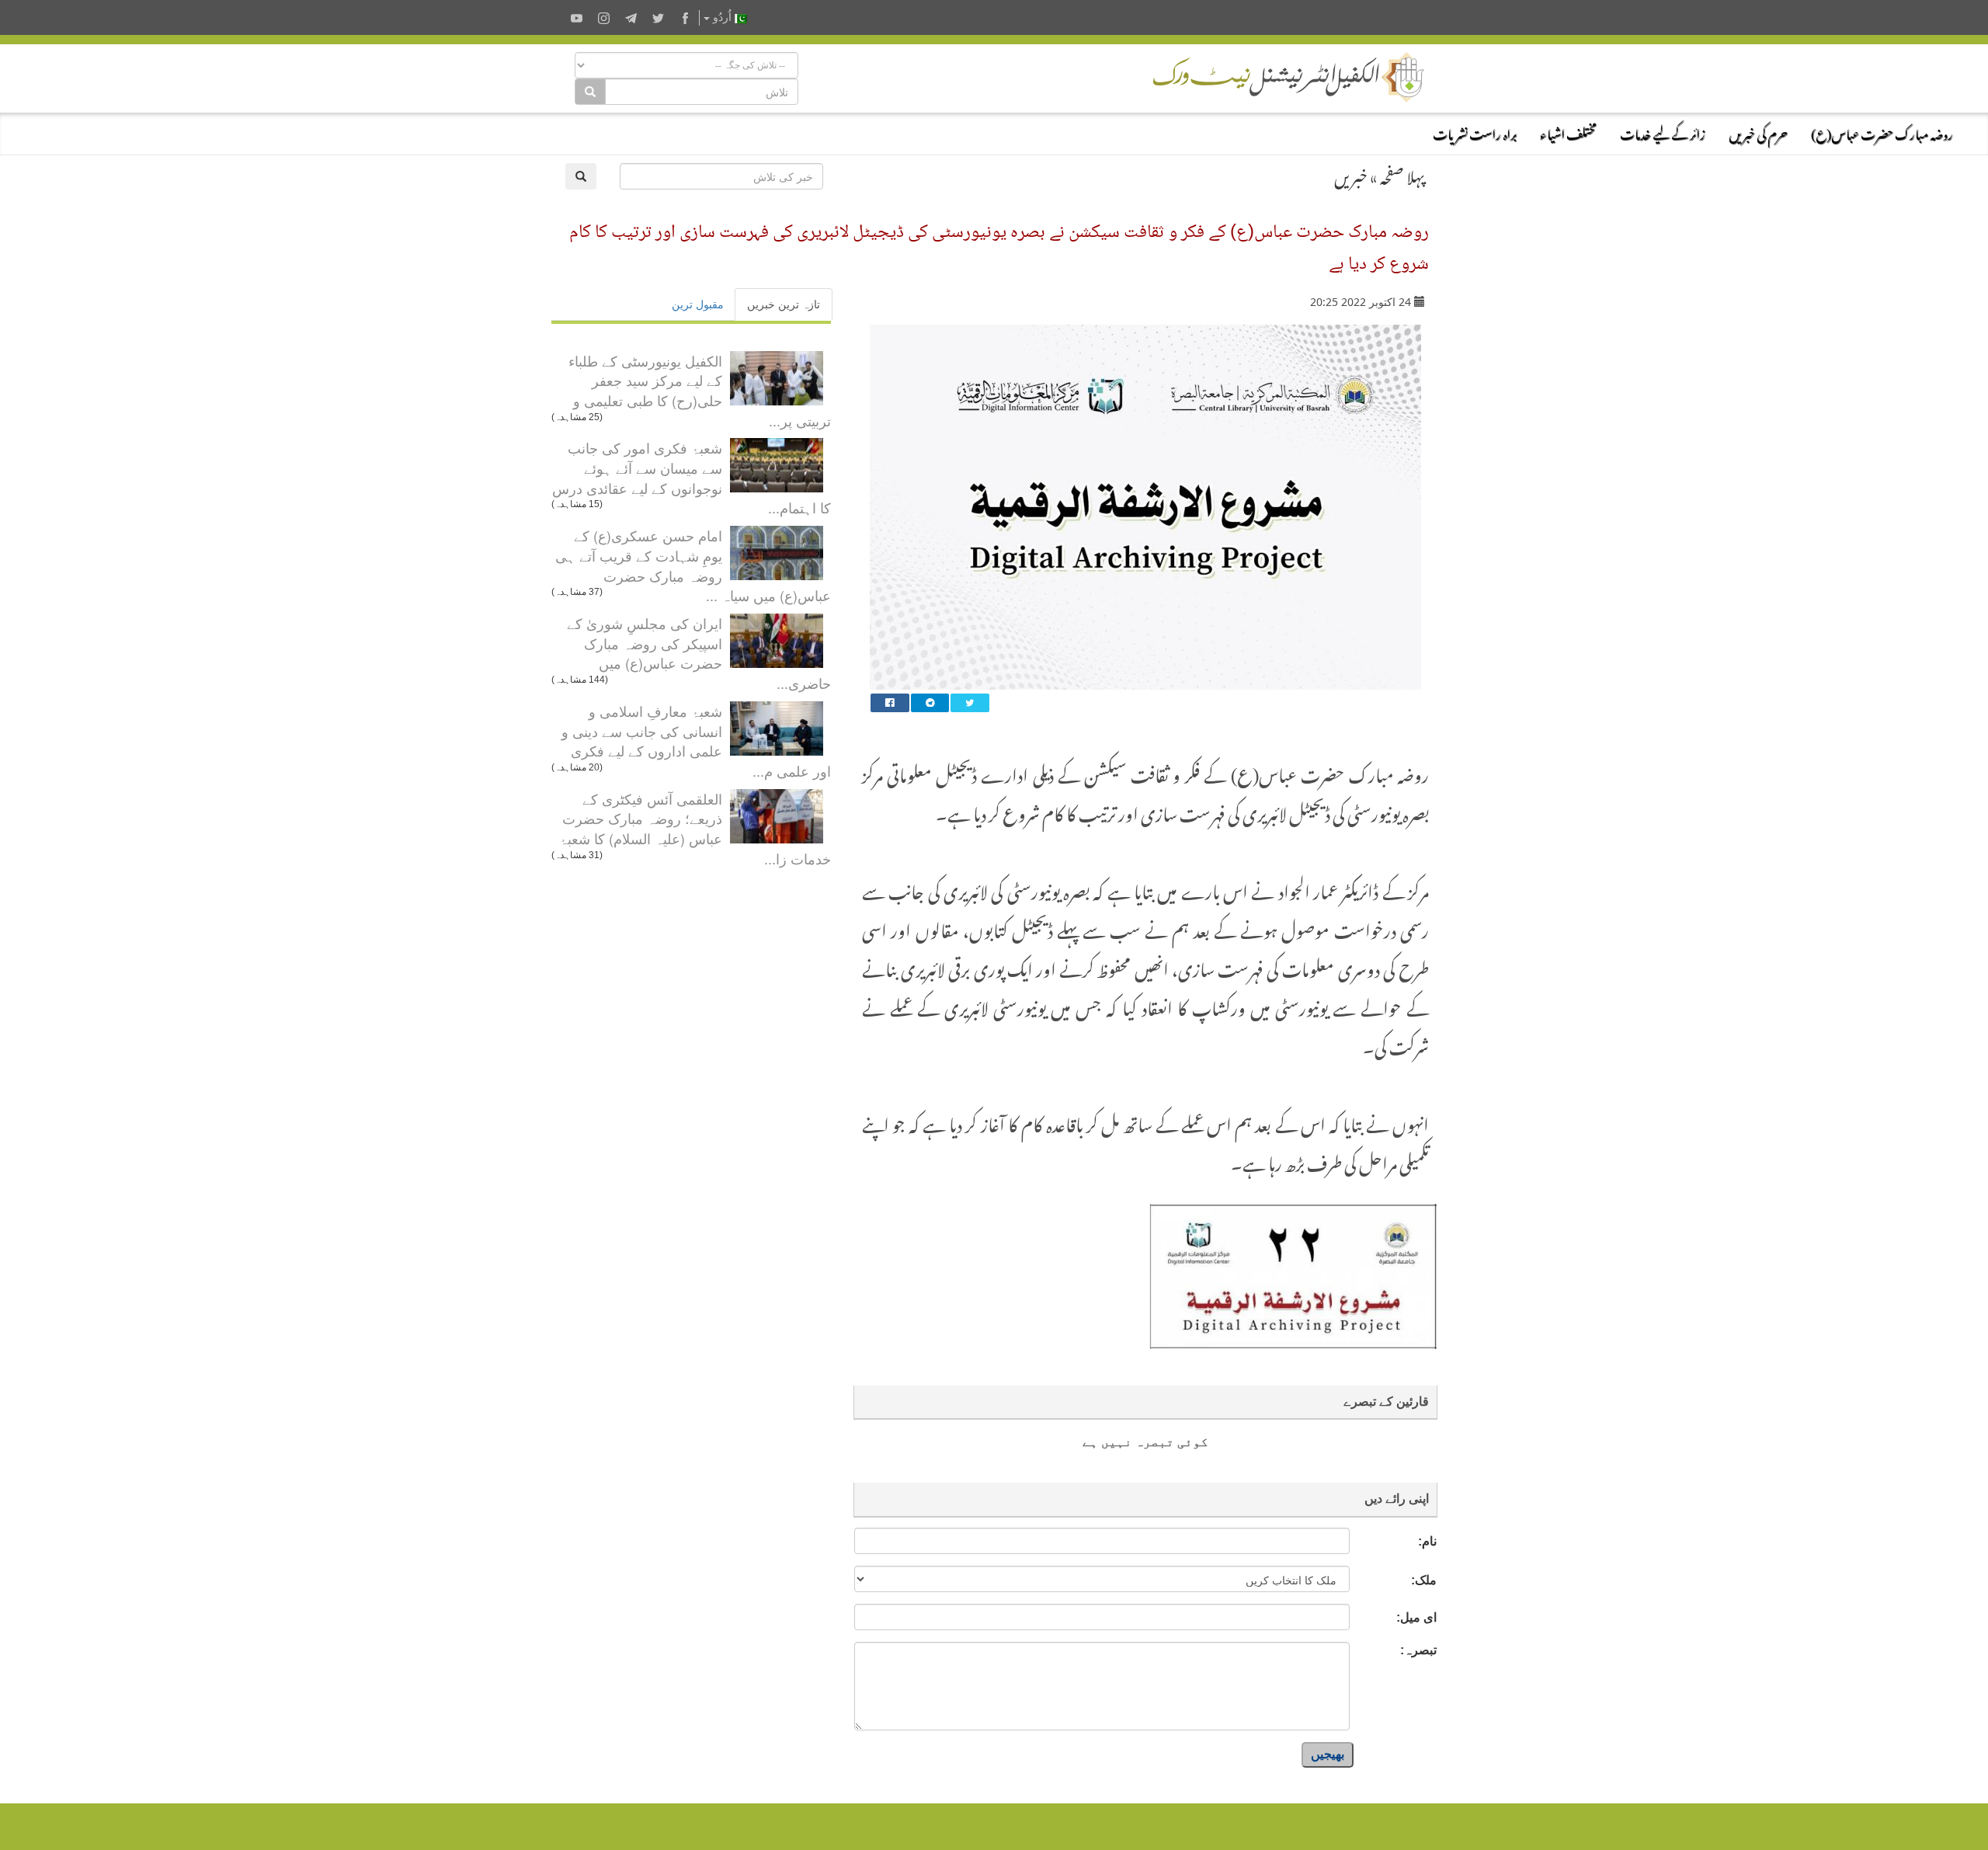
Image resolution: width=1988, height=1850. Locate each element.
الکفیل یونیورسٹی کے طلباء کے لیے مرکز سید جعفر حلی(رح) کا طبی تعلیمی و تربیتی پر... (700, 390)
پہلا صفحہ (1402, 174)
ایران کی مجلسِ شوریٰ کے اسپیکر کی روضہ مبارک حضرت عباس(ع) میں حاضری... (699, 653)
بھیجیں (1328, 1754)
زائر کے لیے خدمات (1663, 132)
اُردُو (722, 17)
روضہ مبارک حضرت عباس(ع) (1882, 132)
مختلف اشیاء (1568, 132)
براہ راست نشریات (1475, 132)
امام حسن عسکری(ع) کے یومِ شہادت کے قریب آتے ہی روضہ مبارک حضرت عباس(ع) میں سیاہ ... (693, 565)
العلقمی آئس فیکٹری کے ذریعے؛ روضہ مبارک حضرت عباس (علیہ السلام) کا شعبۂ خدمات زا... (695, 828)
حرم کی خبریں (1758, 132)
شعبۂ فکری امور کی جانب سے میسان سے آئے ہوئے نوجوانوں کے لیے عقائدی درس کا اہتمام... (692, 477)
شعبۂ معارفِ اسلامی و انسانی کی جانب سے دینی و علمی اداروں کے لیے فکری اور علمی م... (696, 741)
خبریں (1351, 174)
